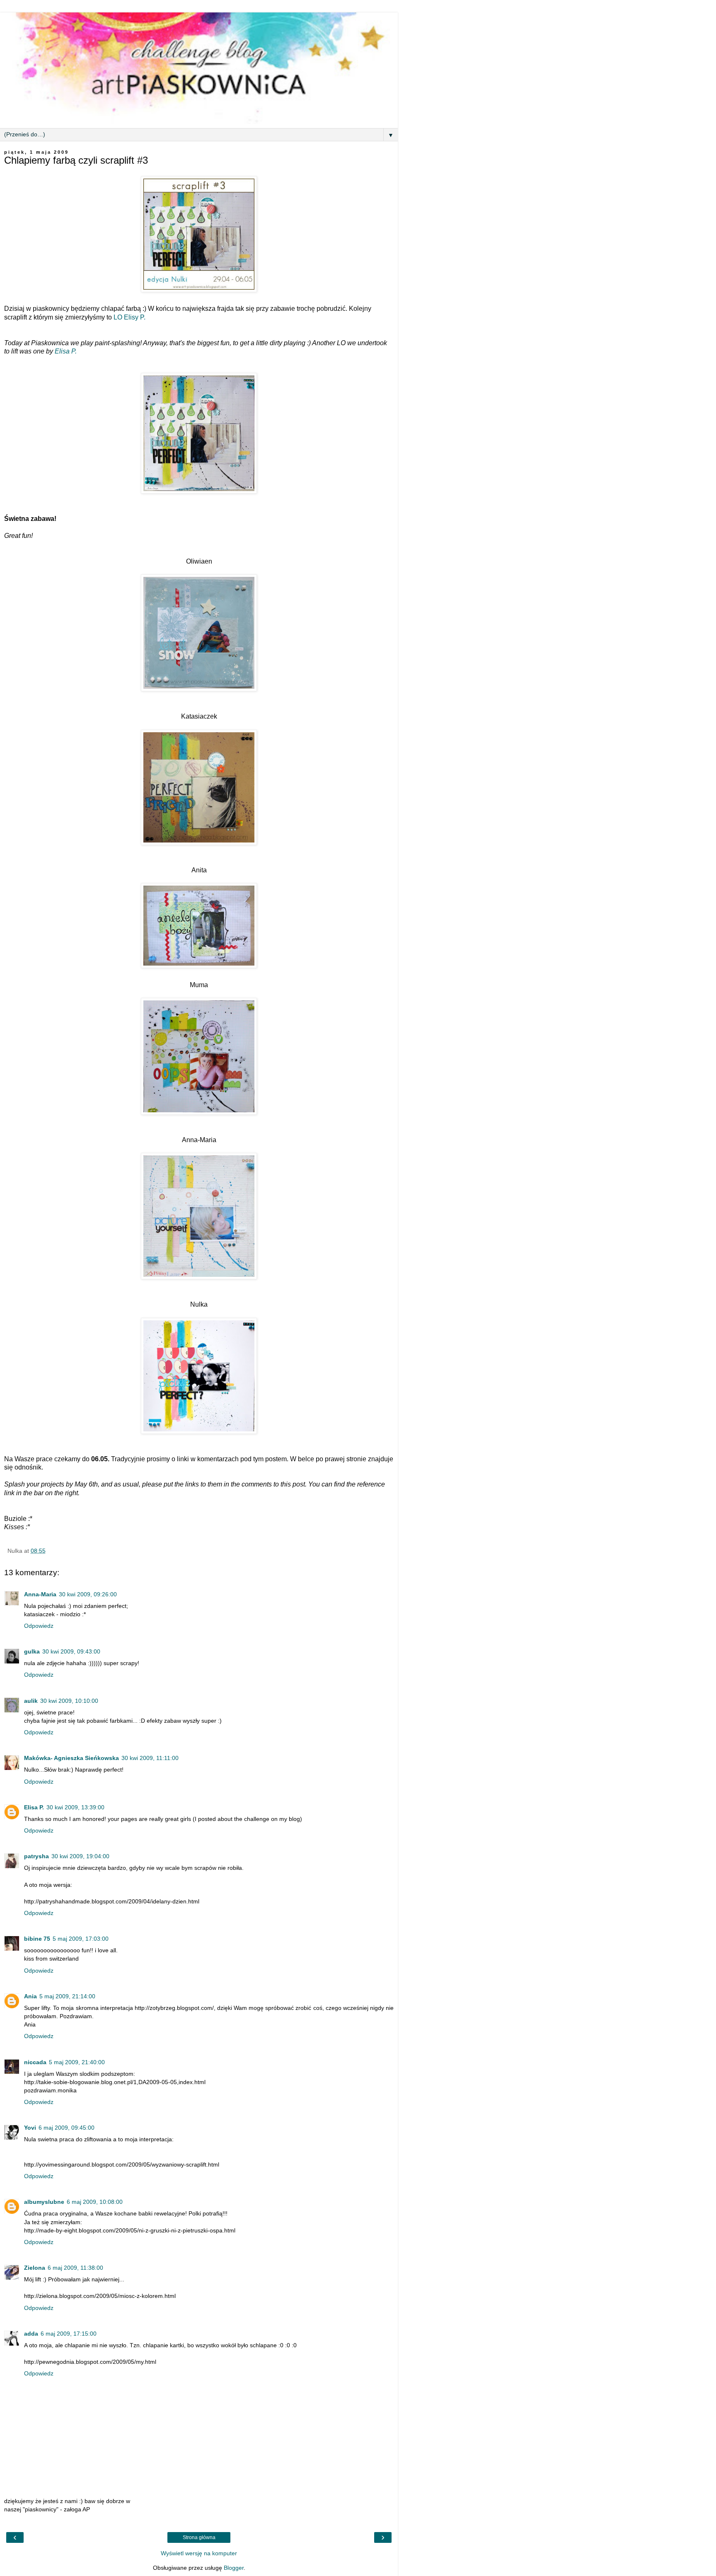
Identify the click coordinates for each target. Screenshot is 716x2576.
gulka (32, 1651)
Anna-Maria (40, 1594)
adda (31, 2334)
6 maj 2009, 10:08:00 (95, 2202)
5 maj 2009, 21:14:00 (67, 1996)
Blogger (234, 2568)
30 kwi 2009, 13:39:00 (75, 1807)
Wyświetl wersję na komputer (199, 2553)
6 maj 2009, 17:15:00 (69, 2334)
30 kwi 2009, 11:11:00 (150, 1758)
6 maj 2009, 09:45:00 (67, 2128)
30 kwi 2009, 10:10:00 (69, 1701)
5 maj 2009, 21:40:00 (77, 2062)
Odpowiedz (39, 1626)
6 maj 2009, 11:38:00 (75, 2268)
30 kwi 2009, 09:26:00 (88, 1594)
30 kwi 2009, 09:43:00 (71, 1651)
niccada (35, 2062)
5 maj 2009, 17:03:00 (81, 1939)
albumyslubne (44, 2202)
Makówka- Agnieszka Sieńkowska (71, 1758)
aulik (31, 1701)
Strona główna (199, 2537)
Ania (30, 1996)
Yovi (30, 2128)
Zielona (35, 2268)
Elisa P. (66, 351)
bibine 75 (37, 1939)
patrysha (36, 1856)
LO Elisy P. (129, 317)
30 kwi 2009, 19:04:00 (80, 1856)
